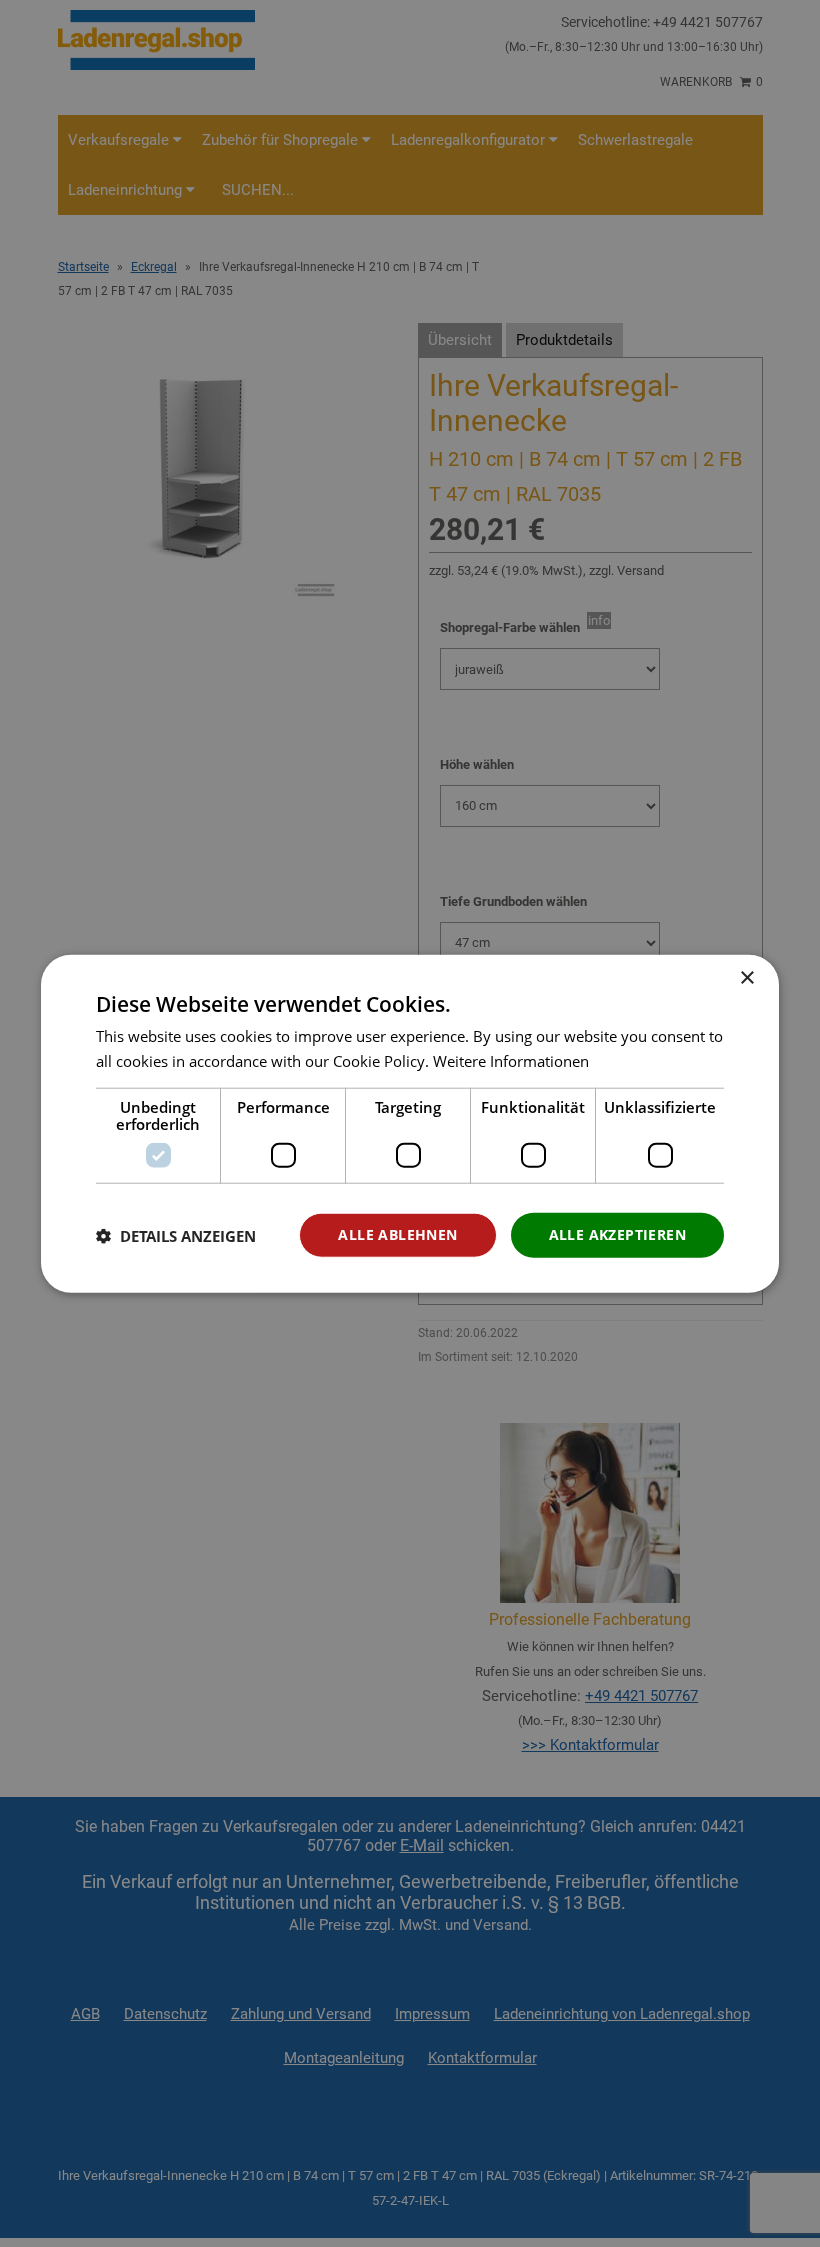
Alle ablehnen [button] (397, 1234)
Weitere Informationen (511, 1060)
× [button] (746, 977)
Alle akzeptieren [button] (617, 1234)
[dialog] (410, 1123)
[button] (176, 1235)
